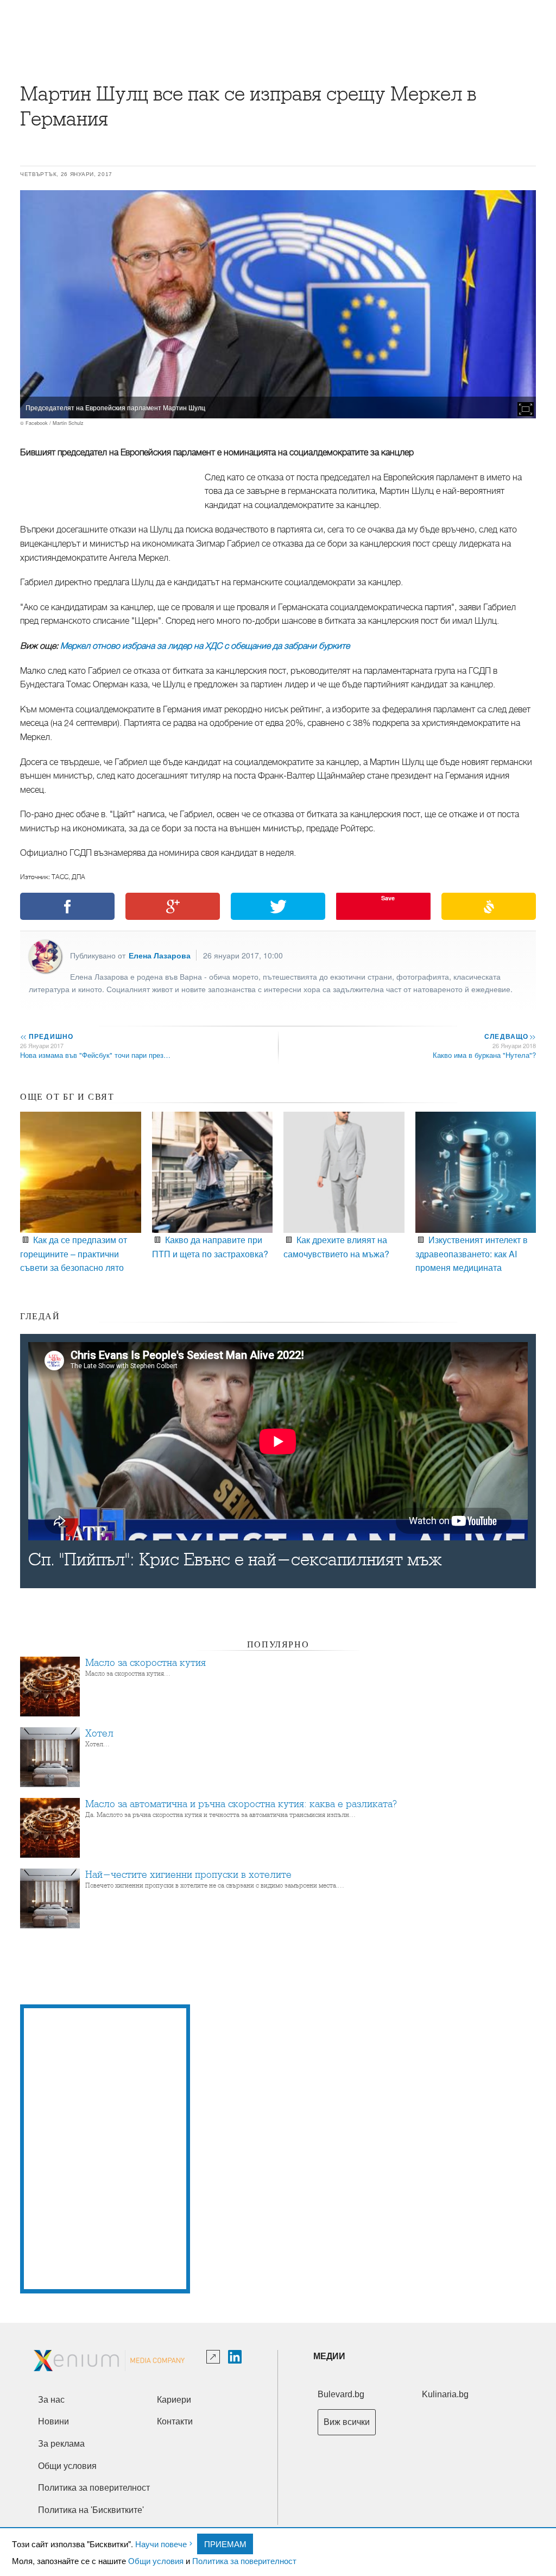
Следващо (510, 1036)
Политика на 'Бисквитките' (91, 2510)
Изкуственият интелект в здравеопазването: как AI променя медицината (472, 1253)
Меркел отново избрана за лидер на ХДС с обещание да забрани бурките (205, 646)
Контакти (175, 2421)
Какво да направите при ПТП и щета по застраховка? (210, 1246)
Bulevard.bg (341, 2394)
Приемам (225, 2544)
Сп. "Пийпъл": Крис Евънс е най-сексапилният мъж (235, 1560)
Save (388, 898)
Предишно (47, 1036)
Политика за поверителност (244, 2561)
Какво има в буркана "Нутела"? (484, 1055)
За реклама (61, 2444)
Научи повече (161, 2544)
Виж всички (347, 2422)
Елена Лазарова (160, 955)
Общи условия (156, 2561)
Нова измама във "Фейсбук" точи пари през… (95, 1055)
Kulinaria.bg (445, 2394)
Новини (53, 2421)
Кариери (174, 2400)
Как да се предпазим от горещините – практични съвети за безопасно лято (74, 1253)
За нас (51, 2400)
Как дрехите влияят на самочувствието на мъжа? (336, 1246)
